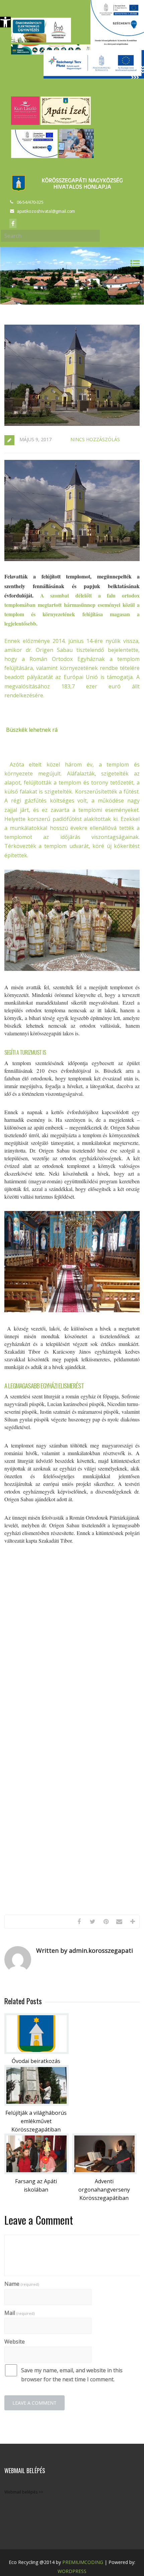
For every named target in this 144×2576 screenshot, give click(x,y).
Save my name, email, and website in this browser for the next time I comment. (72, 2375)
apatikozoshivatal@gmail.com (46, 211)
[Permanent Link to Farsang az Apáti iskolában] (37, 2172)
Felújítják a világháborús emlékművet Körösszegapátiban (36, 2121)
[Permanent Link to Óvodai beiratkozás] (37, 2052)
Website (15, 2342)
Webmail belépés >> (24, 2492)
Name (22, 2284)
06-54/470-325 (30, 202)
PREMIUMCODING (83, 2562)
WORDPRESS (72, 2571)
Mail (19, 2313)
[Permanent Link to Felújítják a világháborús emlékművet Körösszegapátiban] (37, 2104)
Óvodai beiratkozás (36, 2061)
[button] (5, 22)
